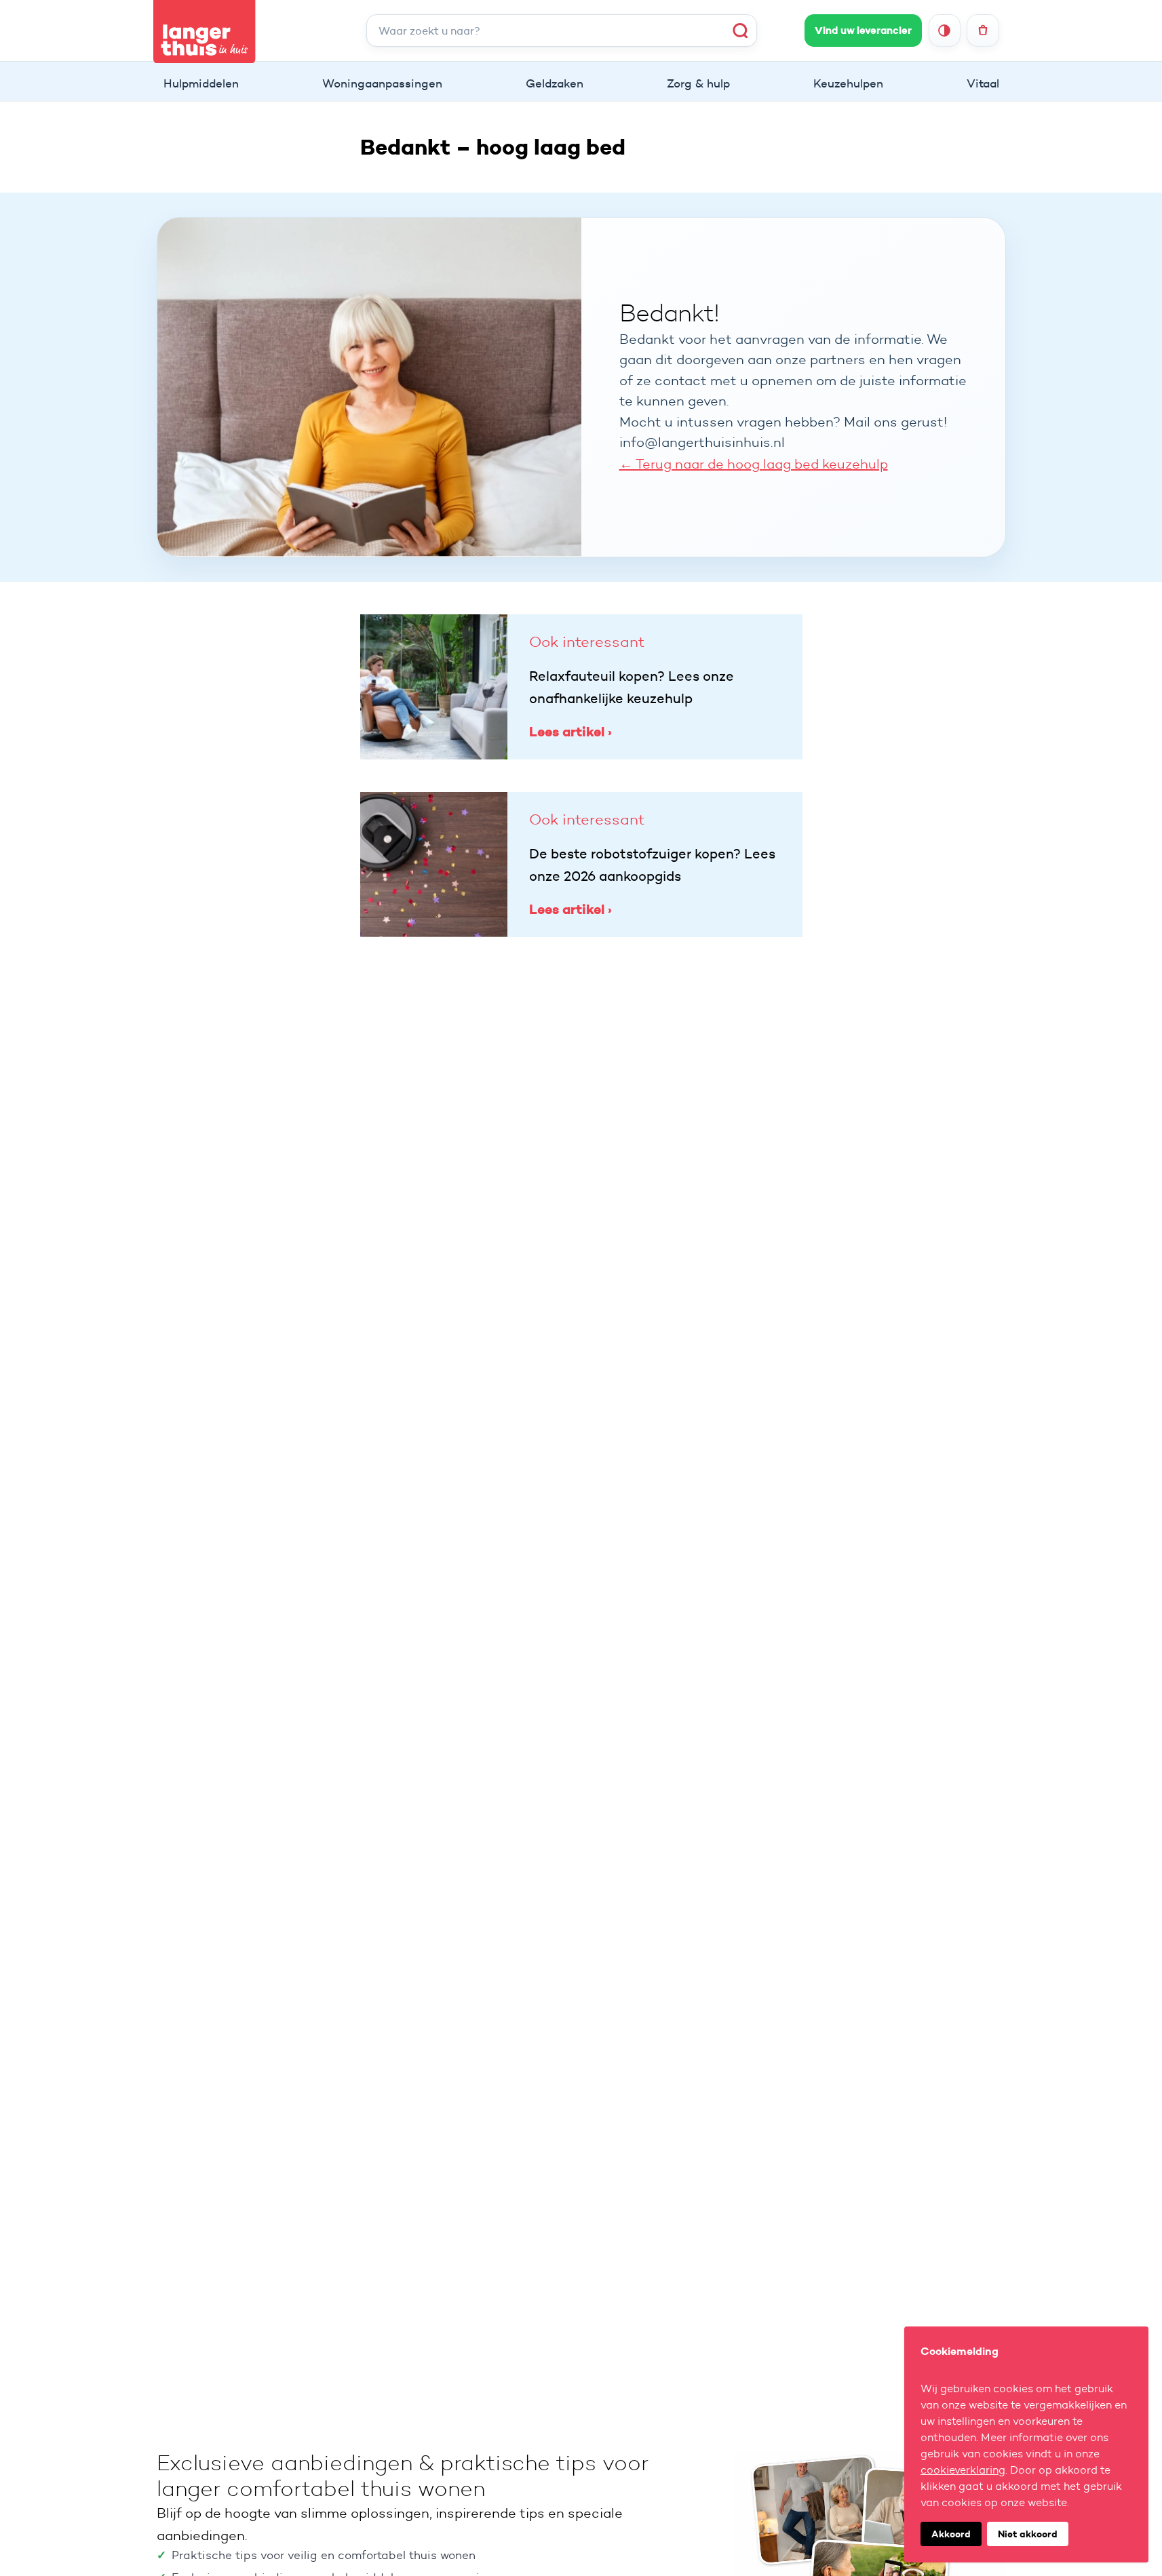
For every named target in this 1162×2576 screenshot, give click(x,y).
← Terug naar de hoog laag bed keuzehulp (754, 464)
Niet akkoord (1028, 2534)
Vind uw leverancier (863, 31)
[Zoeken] (740, 30)
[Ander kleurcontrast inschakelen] (945, 30)
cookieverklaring (963, 2470)
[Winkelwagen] (983, 30)
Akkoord (951, 2534)
